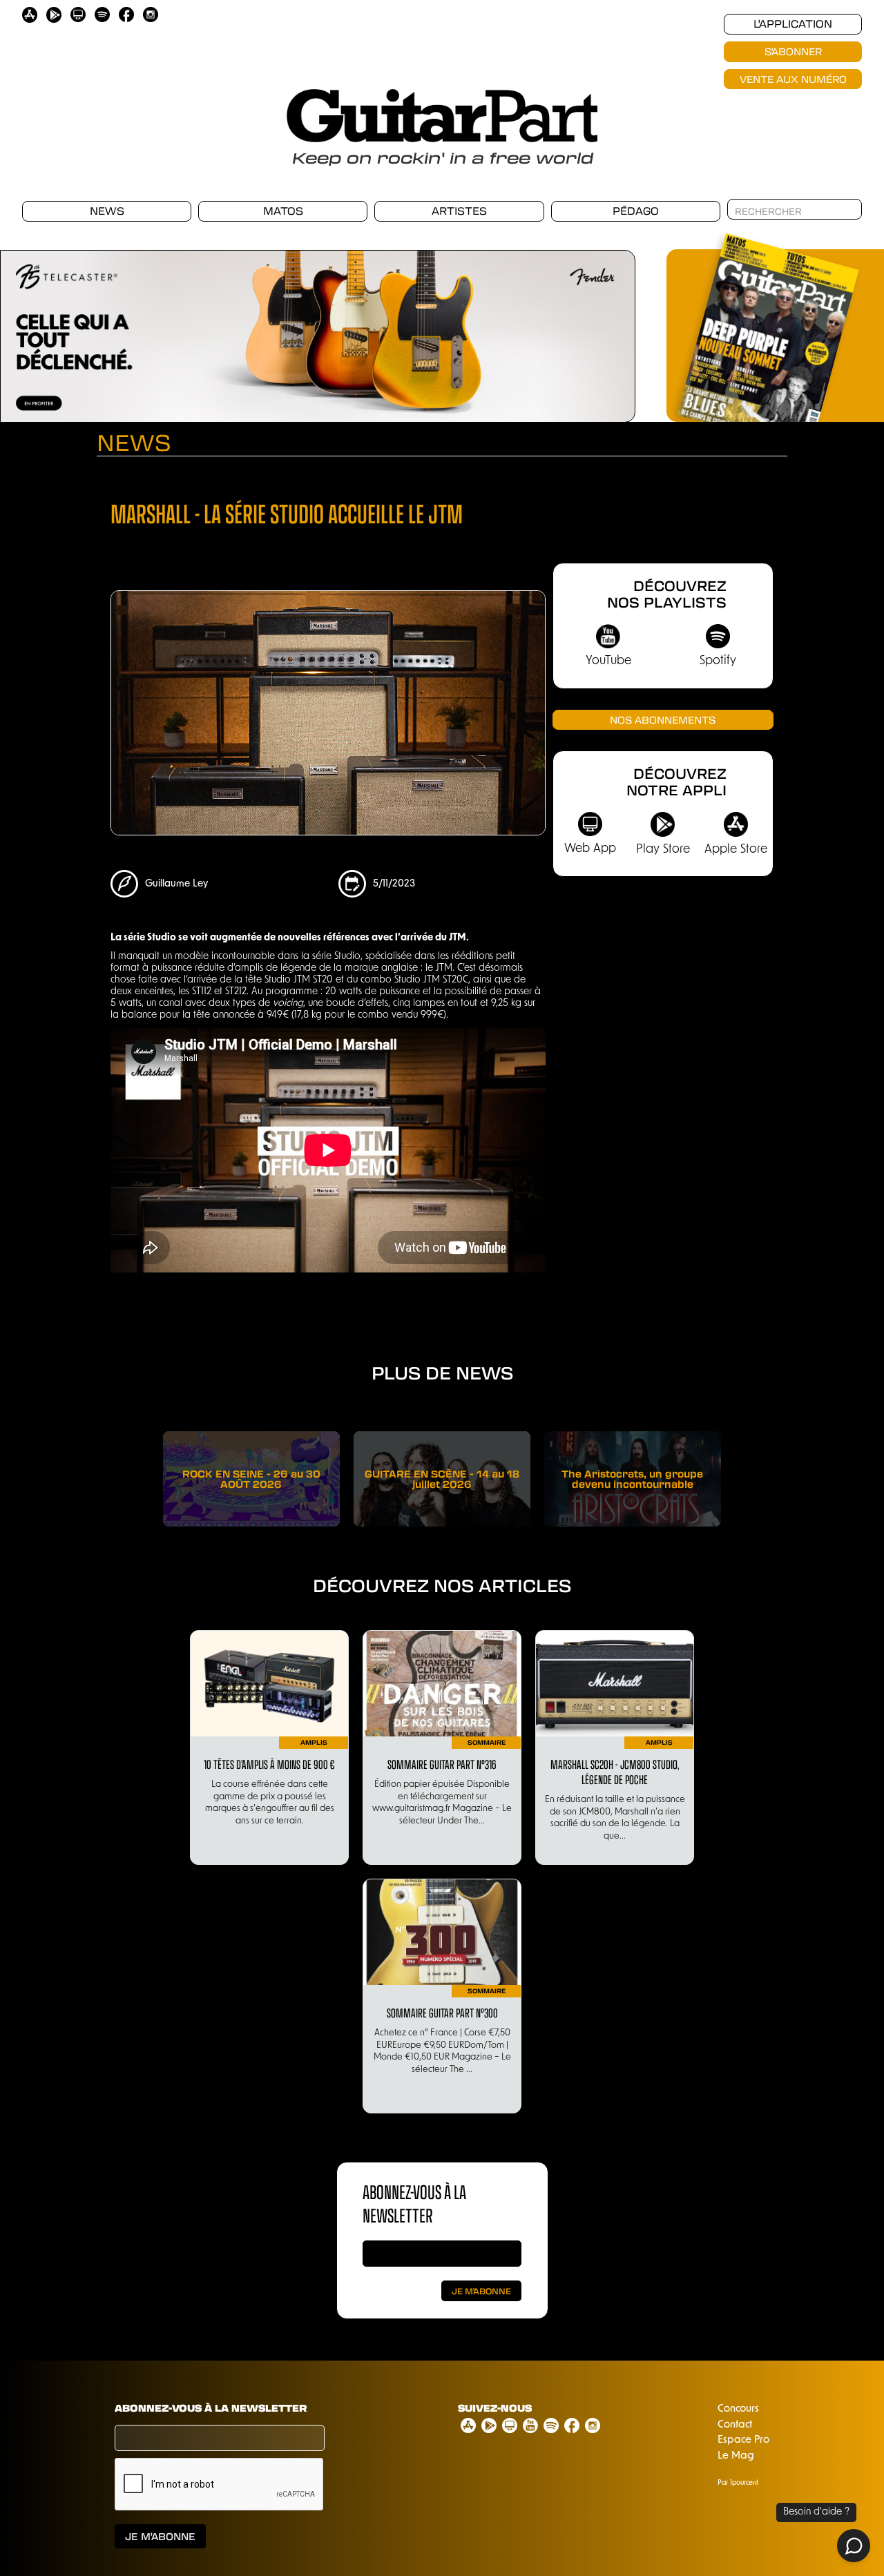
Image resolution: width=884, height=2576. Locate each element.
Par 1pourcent (738, 2483)
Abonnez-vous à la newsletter (211, 2408)
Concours (738, 2409)
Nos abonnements (663, 719)
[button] (28, 329)
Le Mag (736, 2456)
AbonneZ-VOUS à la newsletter (414, 2203)
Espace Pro (743, 2440)
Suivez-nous (495, 2408)
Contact (735, 2425)
